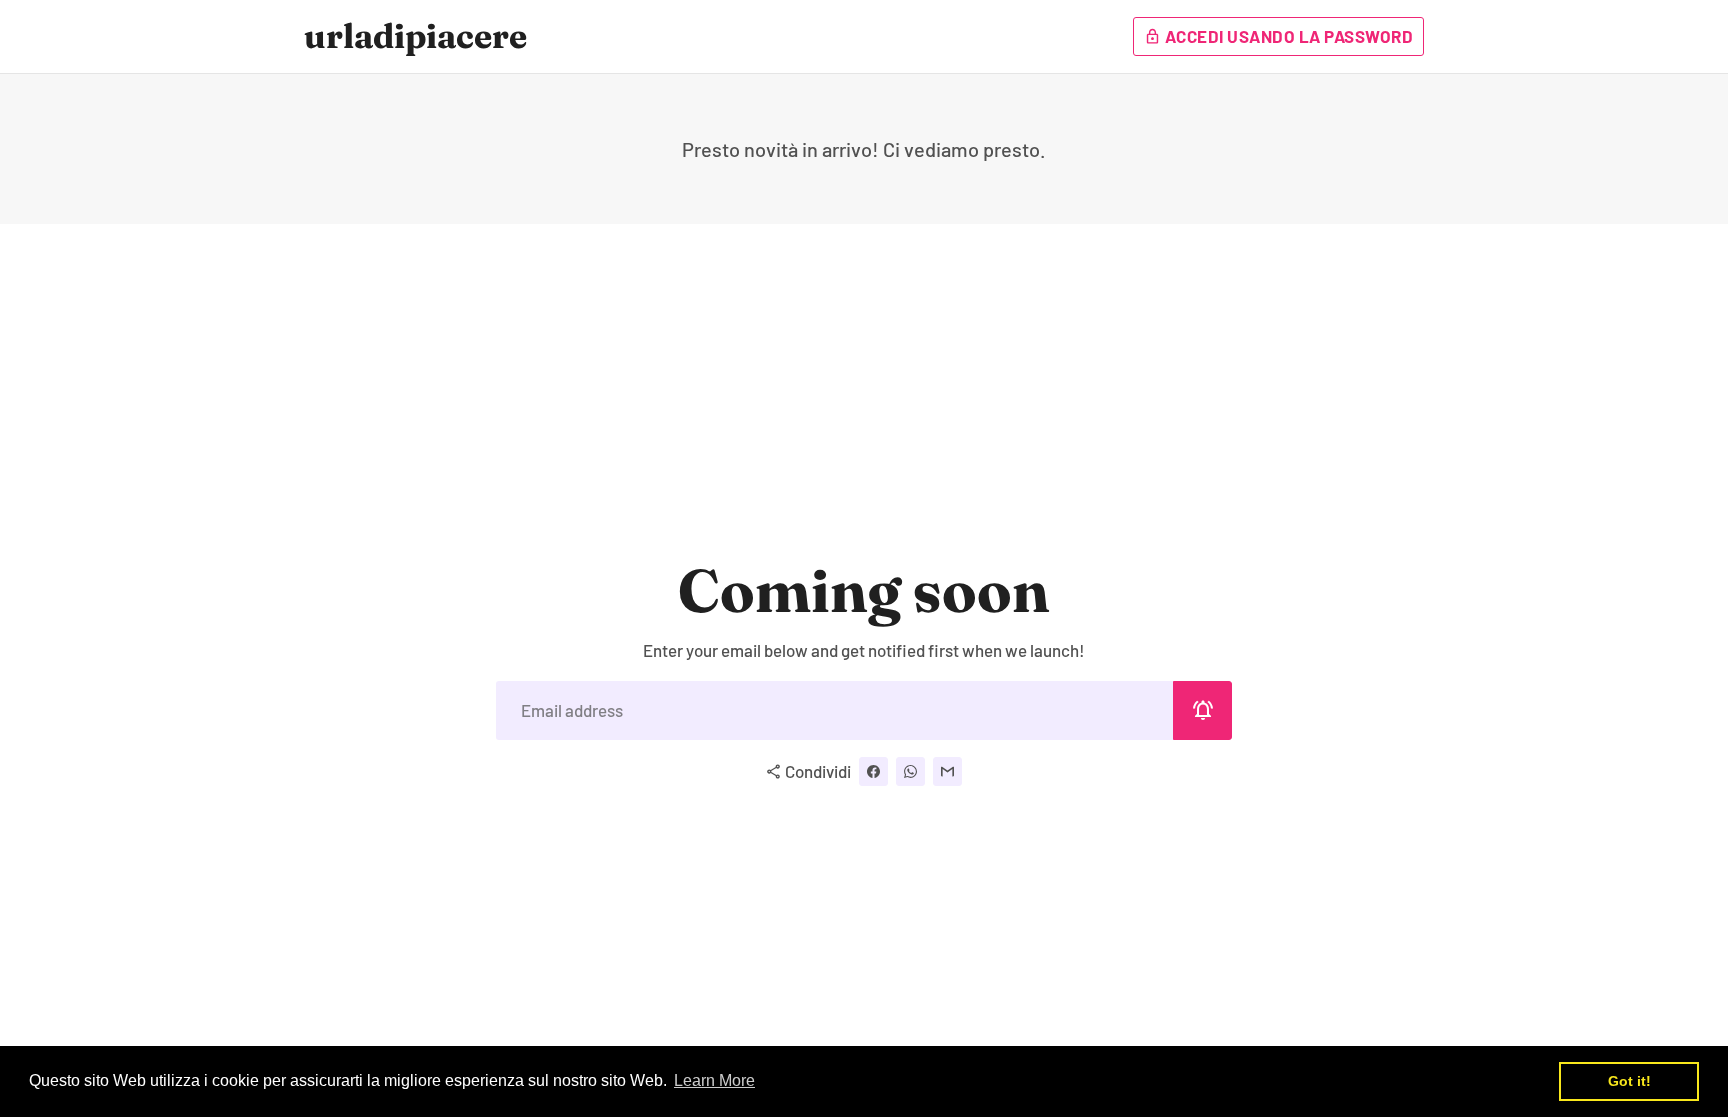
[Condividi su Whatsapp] (910, 771)
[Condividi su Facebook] (873, 771)
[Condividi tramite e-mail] (947, 771)
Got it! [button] (1629, 1081)
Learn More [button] (714, 1080)
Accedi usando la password (1278, 36)
